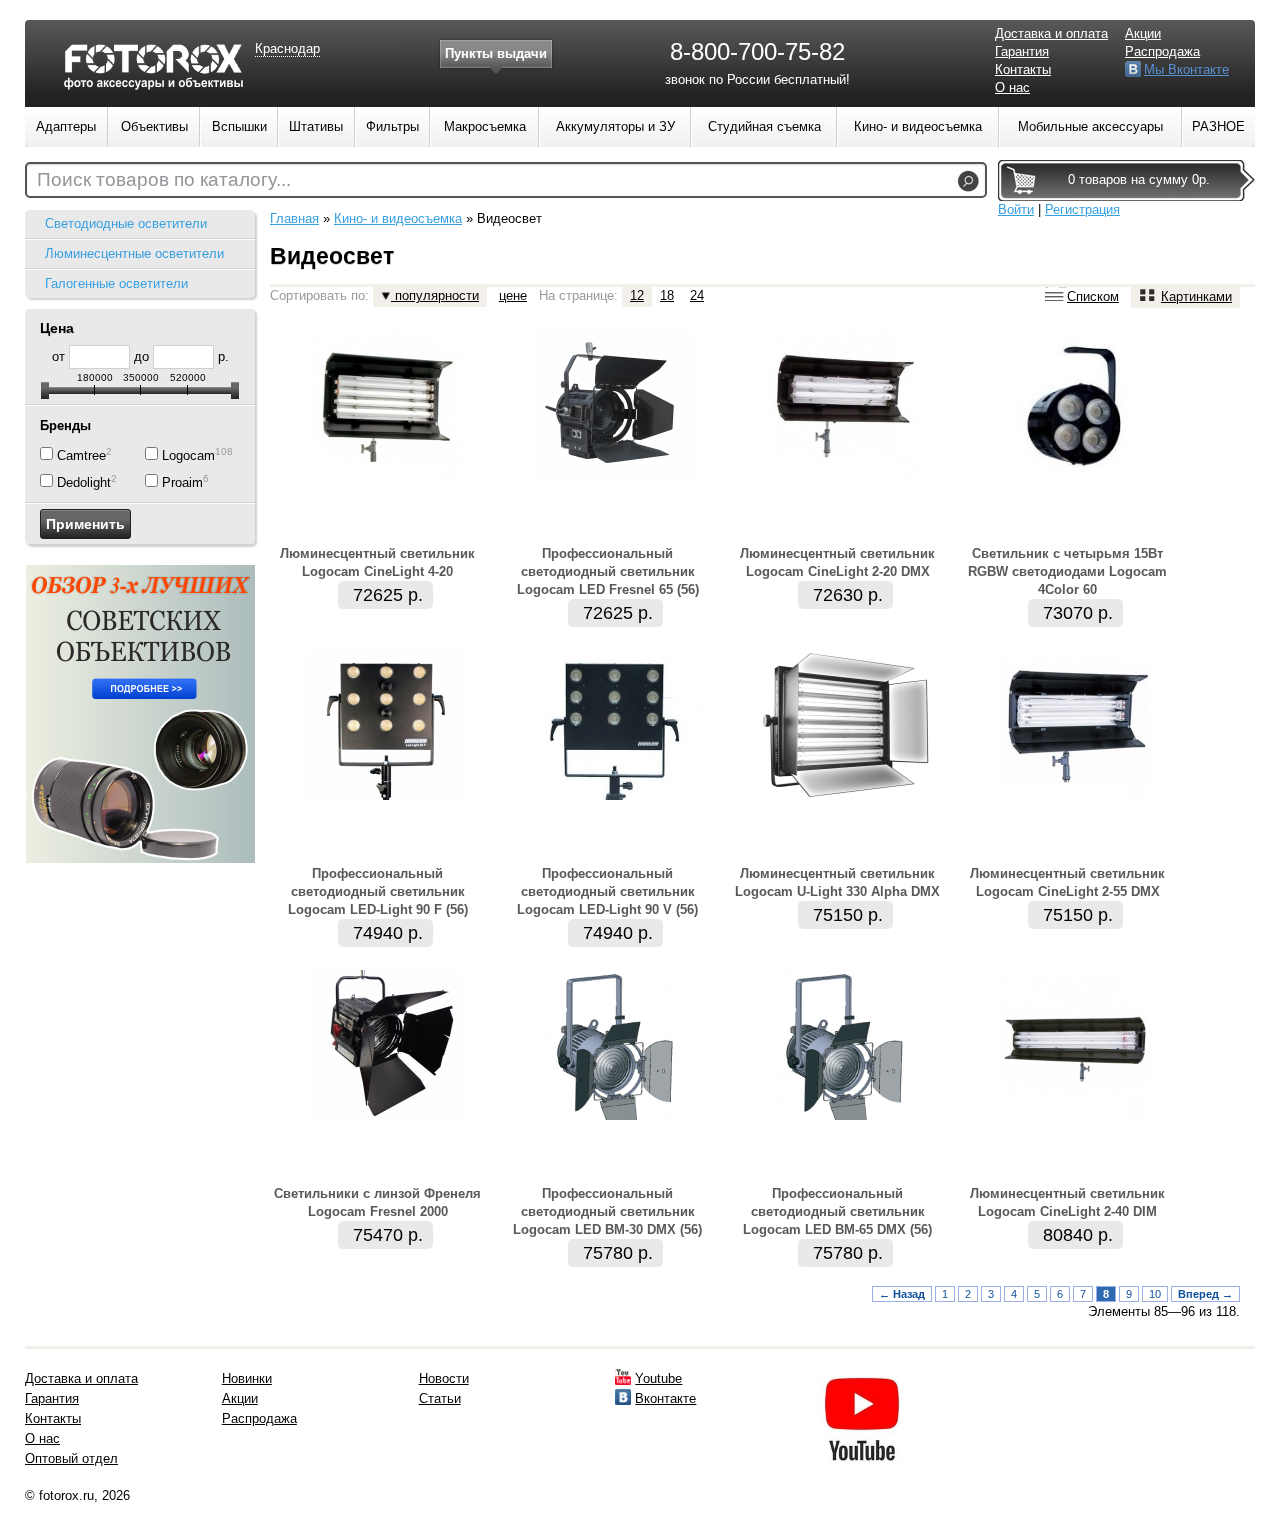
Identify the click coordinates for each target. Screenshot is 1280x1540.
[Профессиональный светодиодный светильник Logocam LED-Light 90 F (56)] (385, 795)
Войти (1016, 209)
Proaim (182, 482)
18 (667, 295)
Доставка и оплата (1051, 33)
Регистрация (1082, 209)
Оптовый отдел (71, 1458)
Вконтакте (665, 1398)
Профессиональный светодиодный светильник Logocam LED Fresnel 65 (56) (608, 571)
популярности (435, 295)
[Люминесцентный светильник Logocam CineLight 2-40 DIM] (1075, 1115)
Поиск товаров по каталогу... (164, 179)
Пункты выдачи (496, 53)
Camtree (81, 455)
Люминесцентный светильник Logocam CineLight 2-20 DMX (837, 562)
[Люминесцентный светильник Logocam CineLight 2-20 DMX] (845, 475)
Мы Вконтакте (1186, 69)
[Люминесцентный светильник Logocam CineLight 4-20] (385, 475)
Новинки (247, 1378)
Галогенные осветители (116, 283)
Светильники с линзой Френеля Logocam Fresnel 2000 (377, 1202)
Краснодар (287, 48)
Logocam (188, 455)
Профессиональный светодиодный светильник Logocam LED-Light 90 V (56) (607, 891)
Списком (1093, 296)
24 (697, 295)
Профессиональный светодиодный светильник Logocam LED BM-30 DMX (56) (607, 1211)
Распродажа (1162, 51)
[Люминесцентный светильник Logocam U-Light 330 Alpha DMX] (845, 795)
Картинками (1196, 296)
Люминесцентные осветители (134, 253)
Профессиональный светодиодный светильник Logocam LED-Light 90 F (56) (378, 891)
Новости (444, 1378)
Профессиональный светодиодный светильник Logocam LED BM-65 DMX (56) (837, 1211)
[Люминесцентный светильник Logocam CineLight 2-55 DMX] (1075, 795)
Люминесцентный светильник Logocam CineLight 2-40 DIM (1067, 1202)
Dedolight (84, 482)
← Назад (902, 1294)
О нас (1012, 87)
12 (637, 295)
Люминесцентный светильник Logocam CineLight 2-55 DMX (1067, 882)
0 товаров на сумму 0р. (1139, 179)
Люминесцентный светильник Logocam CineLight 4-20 (377, 562)
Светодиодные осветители (126, 223)
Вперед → (1205, 1294)
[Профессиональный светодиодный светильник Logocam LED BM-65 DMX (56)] (845, 1115)
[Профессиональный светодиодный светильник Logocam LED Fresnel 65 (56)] (615, 475)
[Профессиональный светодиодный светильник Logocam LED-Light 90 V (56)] (615, 795)
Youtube (658, 1378)
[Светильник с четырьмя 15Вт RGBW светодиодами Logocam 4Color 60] (1075, 475)
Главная (294, 218)
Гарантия (1022, 51)
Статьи (440, 1398)
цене (513, 295)
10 (1155, 1294)
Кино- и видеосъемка (398, 218)
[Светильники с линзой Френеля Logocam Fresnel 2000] (385, 1115)
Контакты (1023, 69)
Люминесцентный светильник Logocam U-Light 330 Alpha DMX (837, 882)
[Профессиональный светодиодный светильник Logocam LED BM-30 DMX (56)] (615, 1115)
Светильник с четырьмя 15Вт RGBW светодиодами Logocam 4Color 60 (1067, 571)
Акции (1143, 33)
